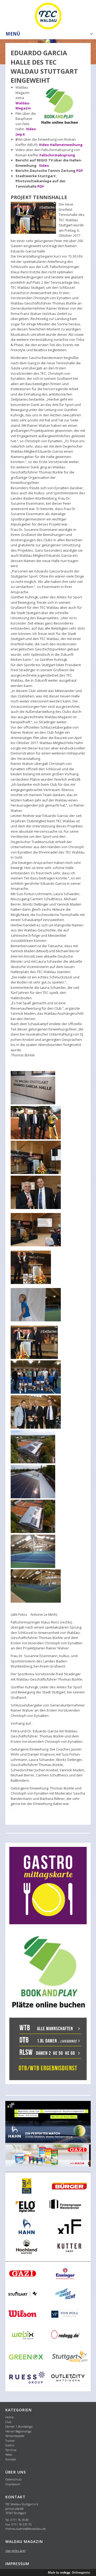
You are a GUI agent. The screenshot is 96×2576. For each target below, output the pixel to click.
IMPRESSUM (17, 2564)
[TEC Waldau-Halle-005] (31, 1267)
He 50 (58, 2053)
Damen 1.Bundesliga (19, 2426)
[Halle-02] (33, 1088)
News (9, 2454)
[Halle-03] (36, 1586)
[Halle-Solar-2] (33, 1482)
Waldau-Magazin (23, 106)
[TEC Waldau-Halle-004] (36, 1230)
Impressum (13, 2484)
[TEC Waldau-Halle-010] (36, 1123)
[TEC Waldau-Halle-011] (36, 1305)
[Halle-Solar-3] (33, 1516)
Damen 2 (43, 2053)
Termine (11, 2450)
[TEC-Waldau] (48, 15)
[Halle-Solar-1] (33, 1447)
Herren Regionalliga (18, 2431)
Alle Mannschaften (55, 2029)
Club (8, 2422)
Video (44, 165)
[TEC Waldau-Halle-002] (36, 1192)
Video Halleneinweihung (61, 145)
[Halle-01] (33, 1551)
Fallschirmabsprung (57, 155)
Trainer (10, 2441)
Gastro (10, 2445)
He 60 (70, 2053)
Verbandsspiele (15, 2436)
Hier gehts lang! (15, 2551)
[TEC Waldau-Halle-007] (34, 1342)
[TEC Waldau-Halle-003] (36, 1157)
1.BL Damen (47, 2041)
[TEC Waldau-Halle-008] (36, 1412)
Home (9, 2417)
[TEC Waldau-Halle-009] (36, 1377)
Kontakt (11, 2459)
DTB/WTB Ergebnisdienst (48, 2068)
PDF (80, 171)
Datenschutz (14, 2479)
